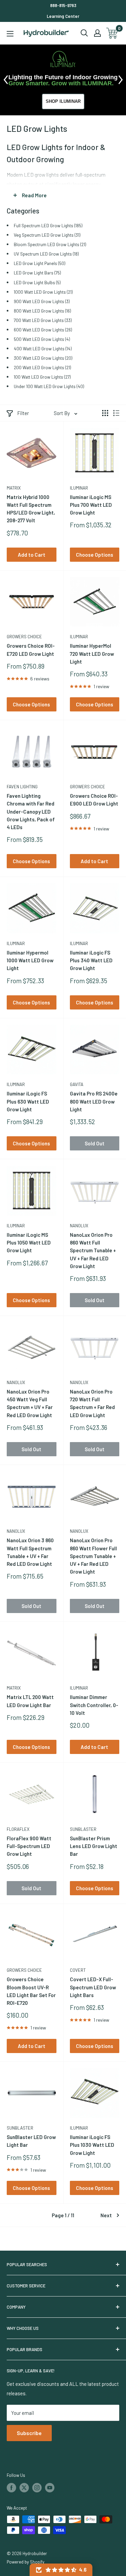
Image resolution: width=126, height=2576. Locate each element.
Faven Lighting (22, 787)
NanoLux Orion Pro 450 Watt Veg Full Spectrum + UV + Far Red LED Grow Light (30, 1403)
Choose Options (95, 555)
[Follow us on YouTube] (50, 2488)
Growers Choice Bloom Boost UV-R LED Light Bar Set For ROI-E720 (31, 1991)
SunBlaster (83, 1829)
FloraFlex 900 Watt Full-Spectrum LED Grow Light (29, 1846)
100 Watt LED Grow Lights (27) (42, 377)
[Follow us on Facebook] (11, 2488)
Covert (78, 1970)
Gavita (77, 1084)
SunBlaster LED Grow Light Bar (31, 2141)
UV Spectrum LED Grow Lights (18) (46, 254)
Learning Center (63, 16)
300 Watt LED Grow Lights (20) (43, 358)
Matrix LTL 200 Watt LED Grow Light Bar (30, 1701)
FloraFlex (18, 1829)
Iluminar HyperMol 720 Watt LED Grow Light (92, 654)
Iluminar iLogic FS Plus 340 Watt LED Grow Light (91, 960)
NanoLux (79, 1226)
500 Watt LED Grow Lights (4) (42, 339)
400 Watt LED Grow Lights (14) (43, 348)
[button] (61, 2570)
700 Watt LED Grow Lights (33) (43, 320)
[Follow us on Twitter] (24, 2488)
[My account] (97, 33)
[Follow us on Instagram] (37, 2488)
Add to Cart (32, 555)
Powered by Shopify (26, 2562)
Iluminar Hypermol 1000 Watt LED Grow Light (30, 960)
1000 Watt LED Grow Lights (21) (43, 292)
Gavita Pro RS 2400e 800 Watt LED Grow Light (94, 1101)
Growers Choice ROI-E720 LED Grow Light (31, 650)
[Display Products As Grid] (105, 413)
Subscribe (29, 2433)
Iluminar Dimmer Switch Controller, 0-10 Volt (94, 1705)
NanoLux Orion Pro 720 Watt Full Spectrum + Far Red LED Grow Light (92, 1403)
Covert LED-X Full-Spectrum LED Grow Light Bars (93, 1987)
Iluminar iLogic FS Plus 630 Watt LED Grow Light (28, 1101)
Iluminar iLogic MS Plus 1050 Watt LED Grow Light (29, 1243)
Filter (23, 413)
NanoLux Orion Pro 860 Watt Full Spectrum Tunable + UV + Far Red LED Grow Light (93, 1250)
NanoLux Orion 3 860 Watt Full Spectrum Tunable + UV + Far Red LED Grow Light (30, 1552)
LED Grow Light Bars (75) (37, 273)
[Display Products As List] (116, 413)
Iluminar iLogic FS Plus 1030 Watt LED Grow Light (92, 2145)
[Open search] (84, 33)
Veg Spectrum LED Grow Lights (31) (47, 235)
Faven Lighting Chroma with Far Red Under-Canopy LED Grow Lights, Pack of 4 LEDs (31, 811)
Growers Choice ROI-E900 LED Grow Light (94, 800)
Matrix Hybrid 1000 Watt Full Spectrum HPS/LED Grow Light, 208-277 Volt (31, 509)
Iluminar (79, 488)
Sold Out (95, 1143)
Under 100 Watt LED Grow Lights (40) (49, 386)
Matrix (14, 488)
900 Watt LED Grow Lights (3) (42, 301)
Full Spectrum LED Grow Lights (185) (48, 225)
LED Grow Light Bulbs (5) (37, 282)
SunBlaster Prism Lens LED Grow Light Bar (94, 1846)
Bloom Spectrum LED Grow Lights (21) (50, 244)
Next (106, 2215)
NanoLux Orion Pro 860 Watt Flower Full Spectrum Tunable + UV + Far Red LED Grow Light (93, 1556)
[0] (112, 33)
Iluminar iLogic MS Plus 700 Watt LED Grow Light (91, 505)
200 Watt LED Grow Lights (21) (42, 367)
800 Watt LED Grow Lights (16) (42, 311)
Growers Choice (24, 637)
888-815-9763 (63, 5)
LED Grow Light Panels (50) (39, 263)
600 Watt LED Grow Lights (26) (43, 330)
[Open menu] (10, 34)
